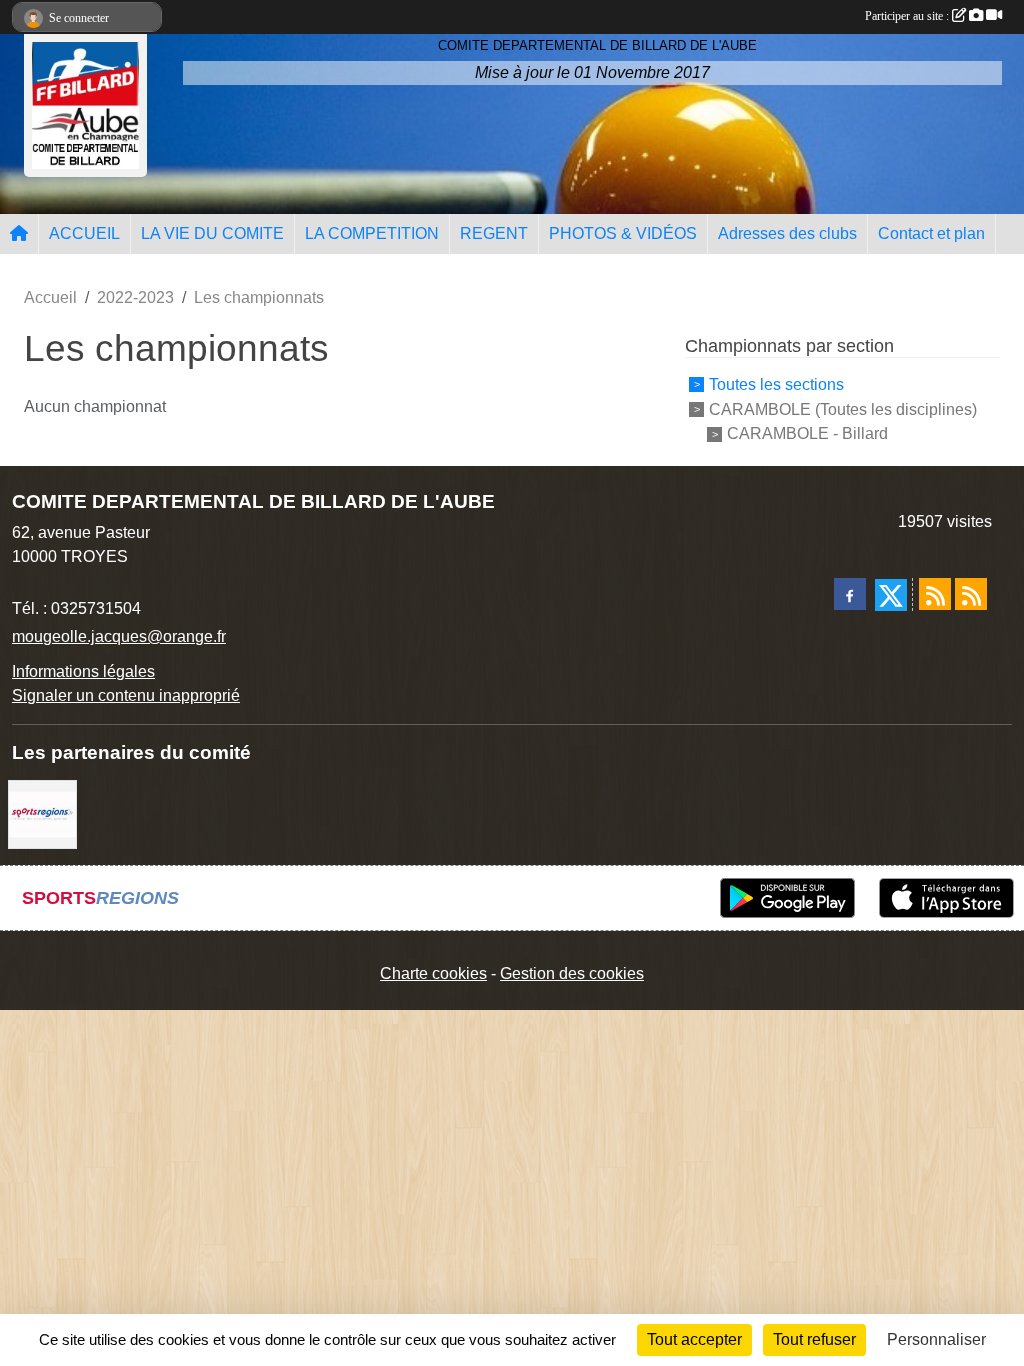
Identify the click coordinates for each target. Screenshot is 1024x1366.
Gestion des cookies (572, 973)
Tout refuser (814, 1339)
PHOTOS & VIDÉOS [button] (623, 233)
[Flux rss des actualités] (935, 594)
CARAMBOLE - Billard (807, 433)
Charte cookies (433, 973)
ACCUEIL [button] (84, 233)
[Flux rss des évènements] (971, 594)
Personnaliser (936, 1339)
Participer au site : (908, 16)
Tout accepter (694, 1339)
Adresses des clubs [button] (787, 233)
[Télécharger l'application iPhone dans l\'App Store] (946, 898)
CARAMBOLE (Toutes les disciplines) (843, 408)
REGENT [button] (494, 233)
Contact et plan (931, 233)
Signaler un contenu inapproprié (126, 695)
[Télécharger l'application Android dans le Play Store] (787, 898)
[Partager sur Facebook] (850, 594)
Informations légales (83, 671)
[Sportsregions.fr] (42, 813)
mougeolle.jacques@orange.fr (119, 636)
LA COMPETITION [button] (372, 233)
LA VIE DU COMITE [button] (212, 233)
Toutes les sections (776, 384)
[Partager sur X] (891, 595)
